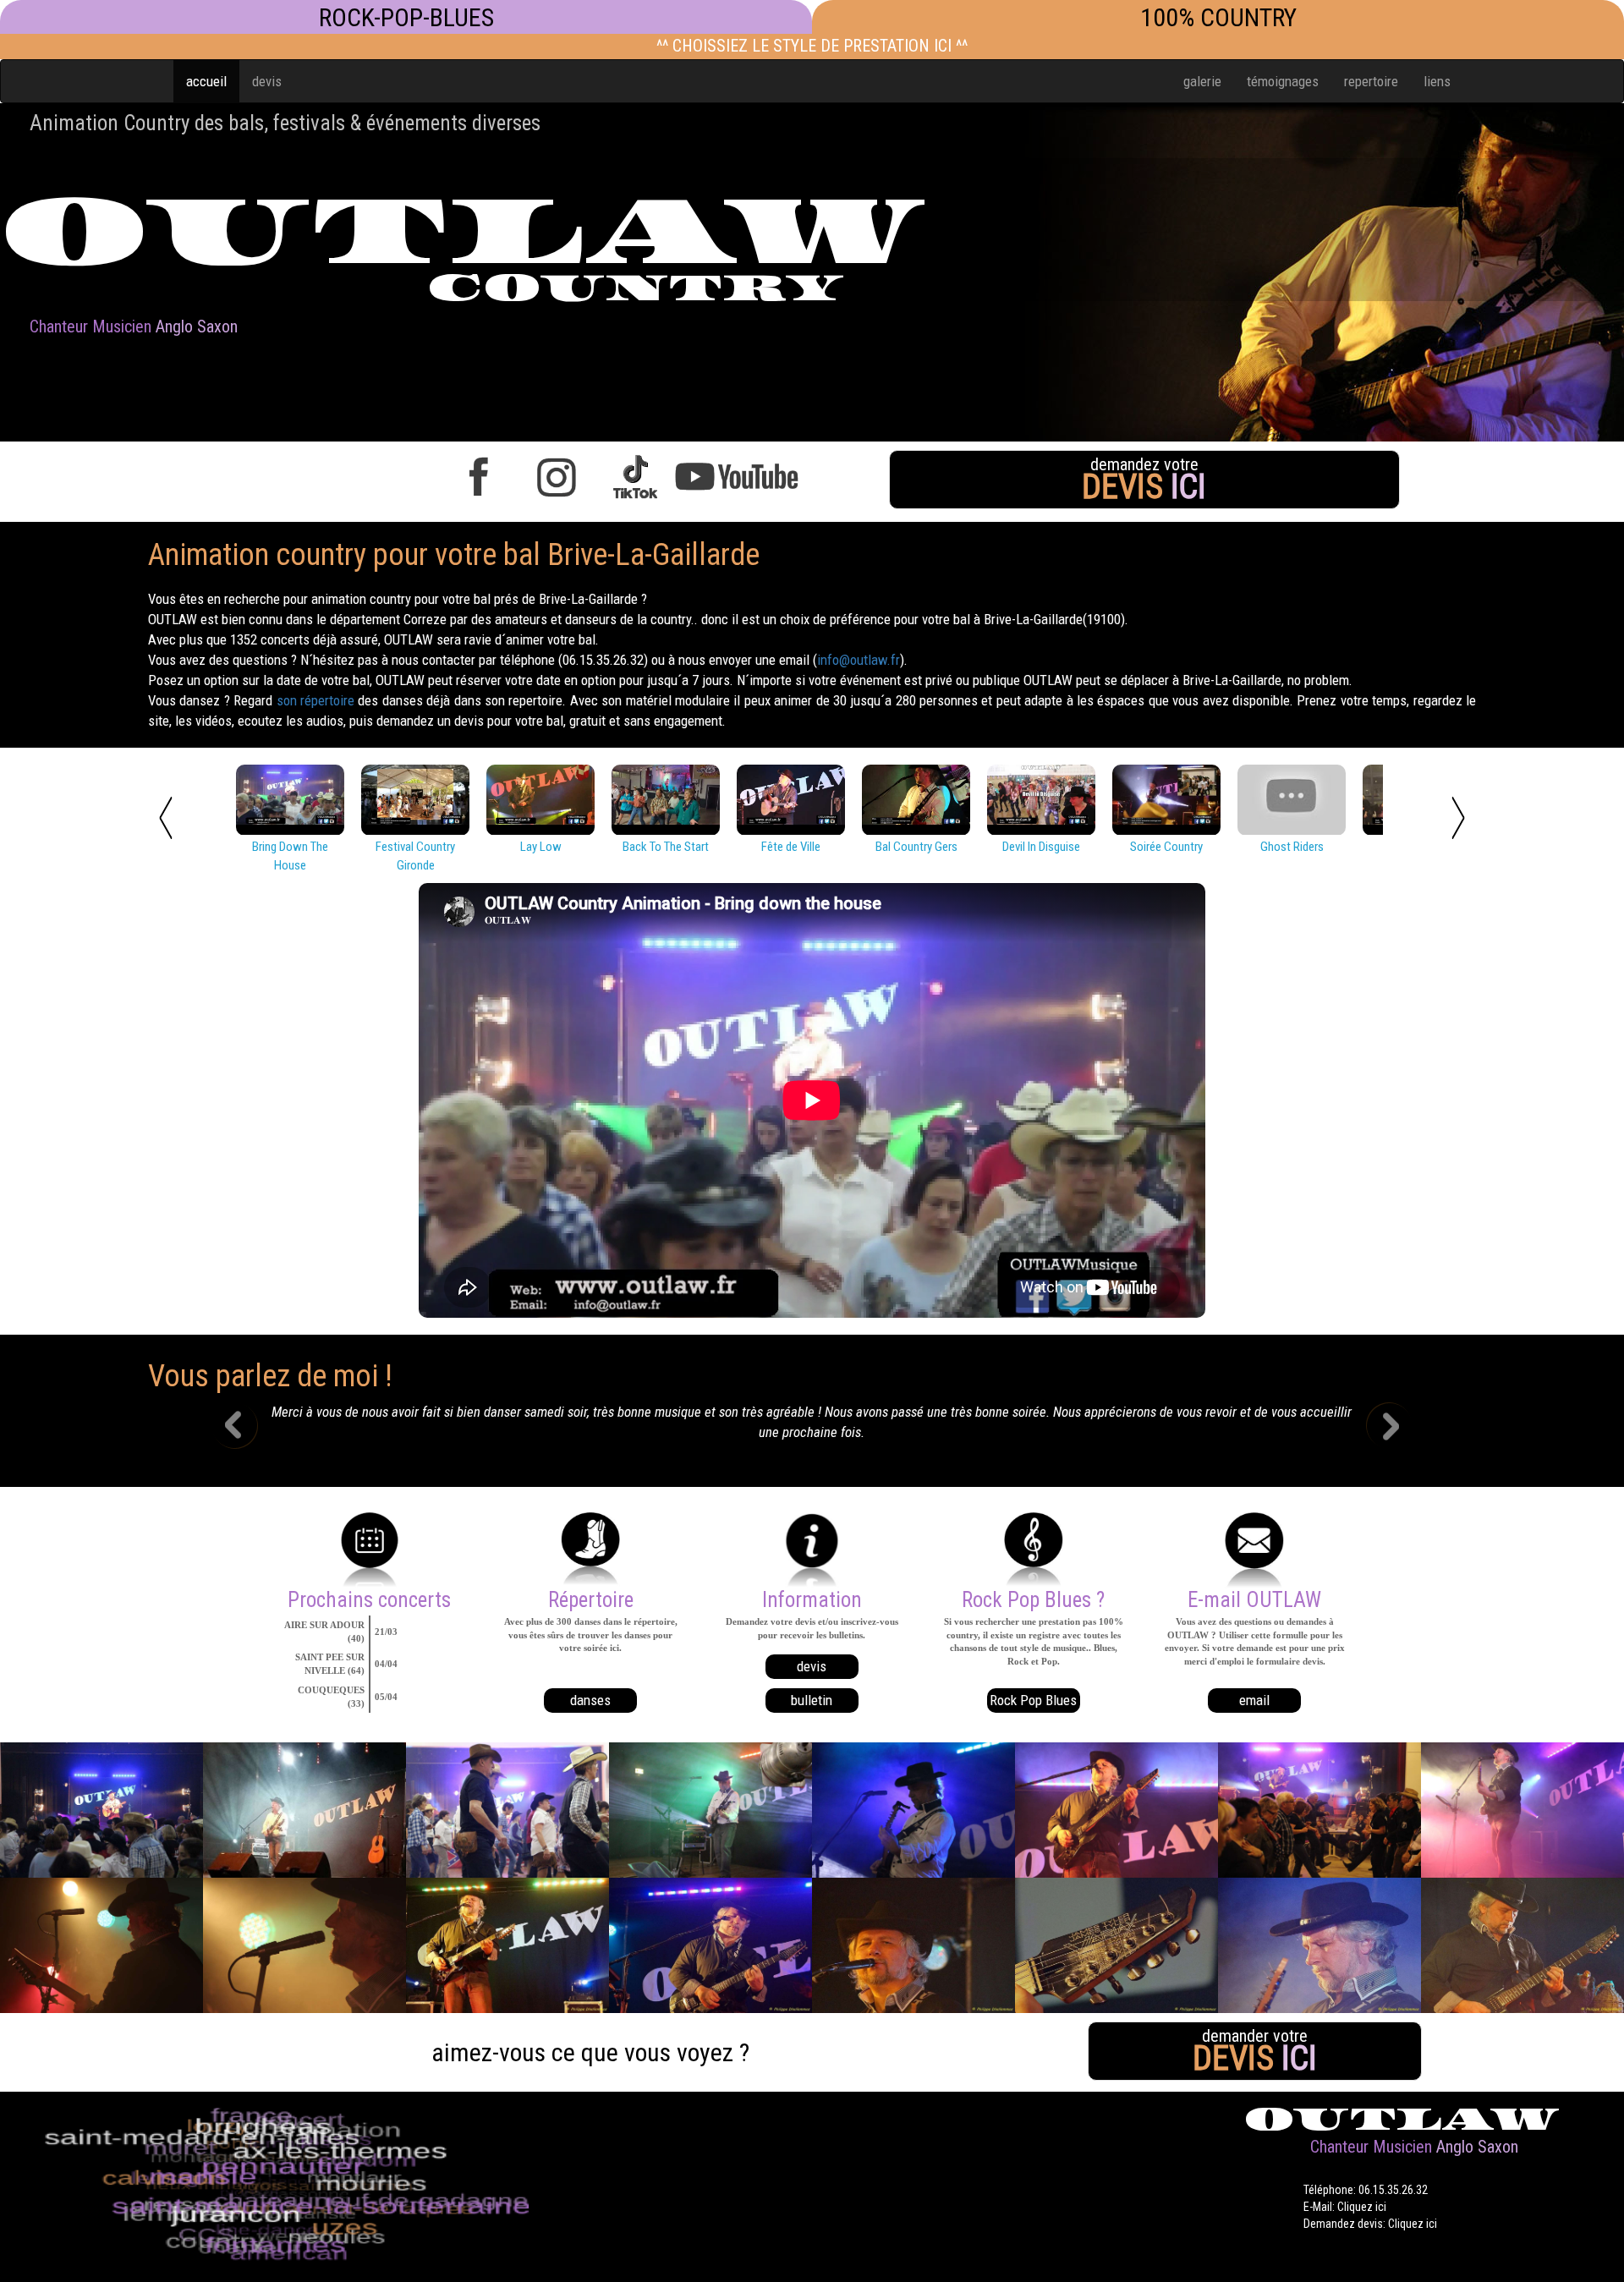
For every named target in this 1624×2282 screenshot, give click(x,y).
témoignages (1283, 81)
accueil (206, 81)
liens (1437, 81)
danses (590, 1700)
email (1254, 1700)
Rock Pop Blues (1033, 1700)
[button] (248, 1428)
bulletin (812, 1700)
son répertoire (315, 700)
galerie (1202, 81)
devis (267, 81)
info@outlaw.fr (859, 660)
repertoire (1371, 81)
